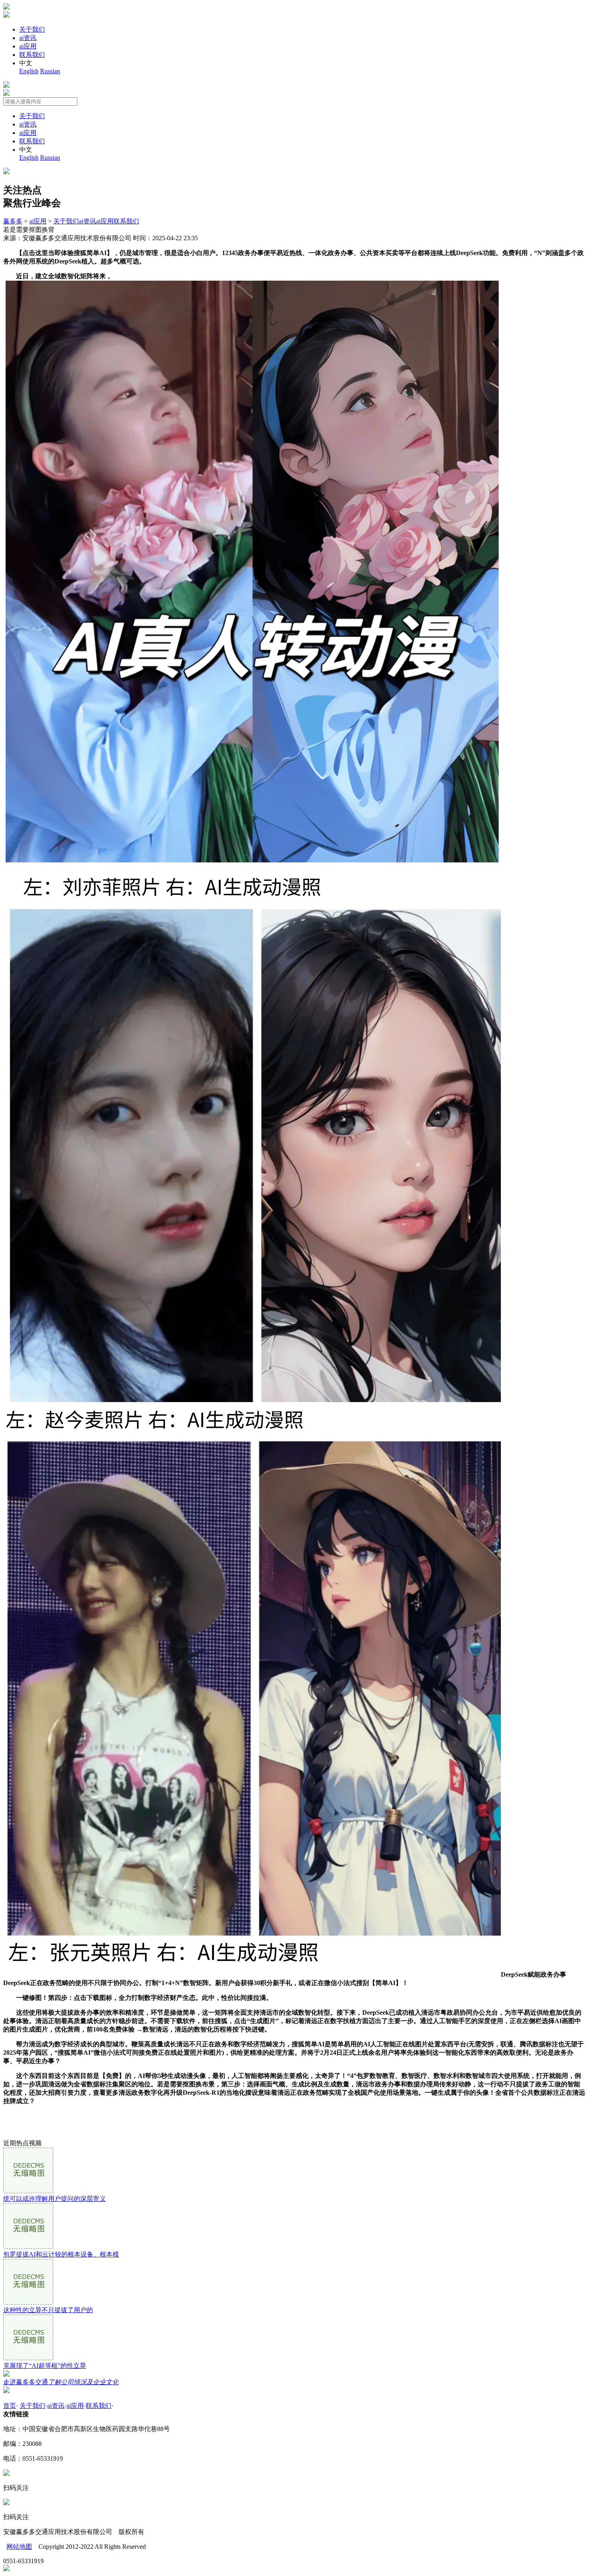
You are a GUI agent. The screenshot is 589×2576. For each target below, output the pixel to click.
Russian (50, 71)
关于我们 (32, 29)
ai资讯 (28, 38)
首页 (10, 2406)
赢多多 (13, 221)
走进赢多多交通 (61, 2382)
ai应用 (28, 46)
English (29, 71)
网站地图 (19, 2547)
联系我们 (32, 55)
